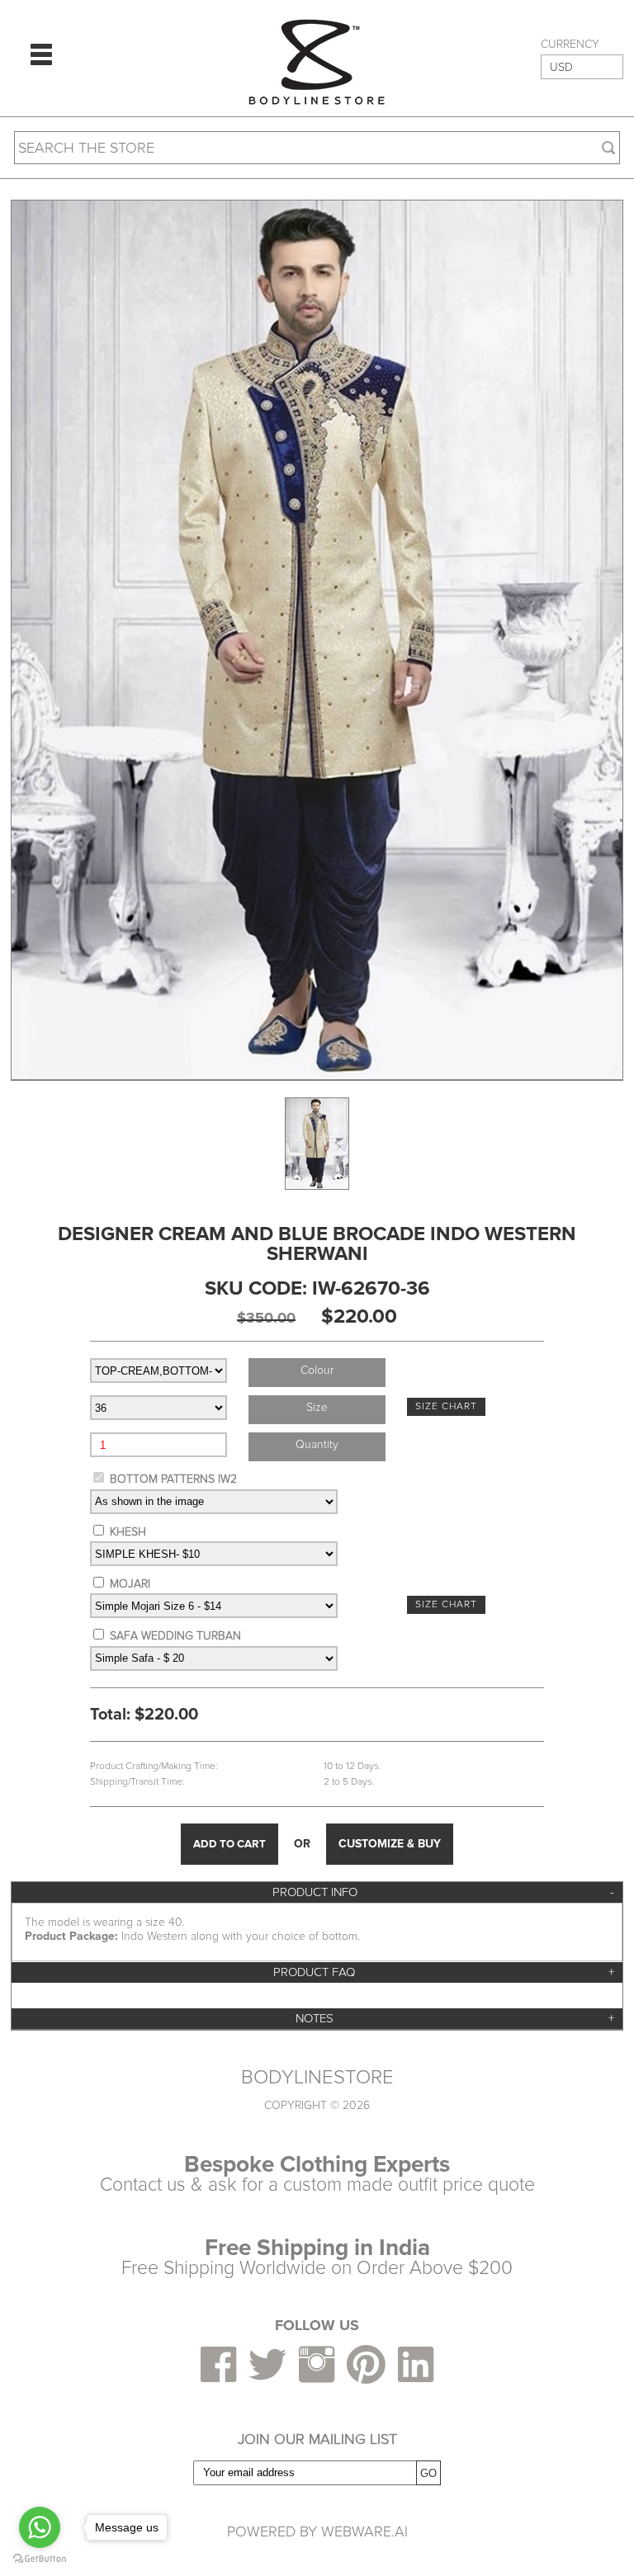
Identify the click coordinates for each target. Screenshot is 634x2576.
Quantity (317, 1444)
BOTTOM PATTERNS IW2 (173, 1479)
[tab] (317, 1892)
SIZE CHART (446, 1406)
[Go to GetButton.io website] (40, 2559)
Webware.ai (364, 2531)
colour (317, 1370)
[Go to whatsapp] (40, 2527)
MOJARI (130, 1584)
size (317, 1407)
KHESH (128, 1532)
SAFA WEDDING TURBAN (175, 1636)
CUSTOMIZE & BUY (390, 1844)
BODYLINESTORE (317, 2078)
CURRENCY (570, 45)
